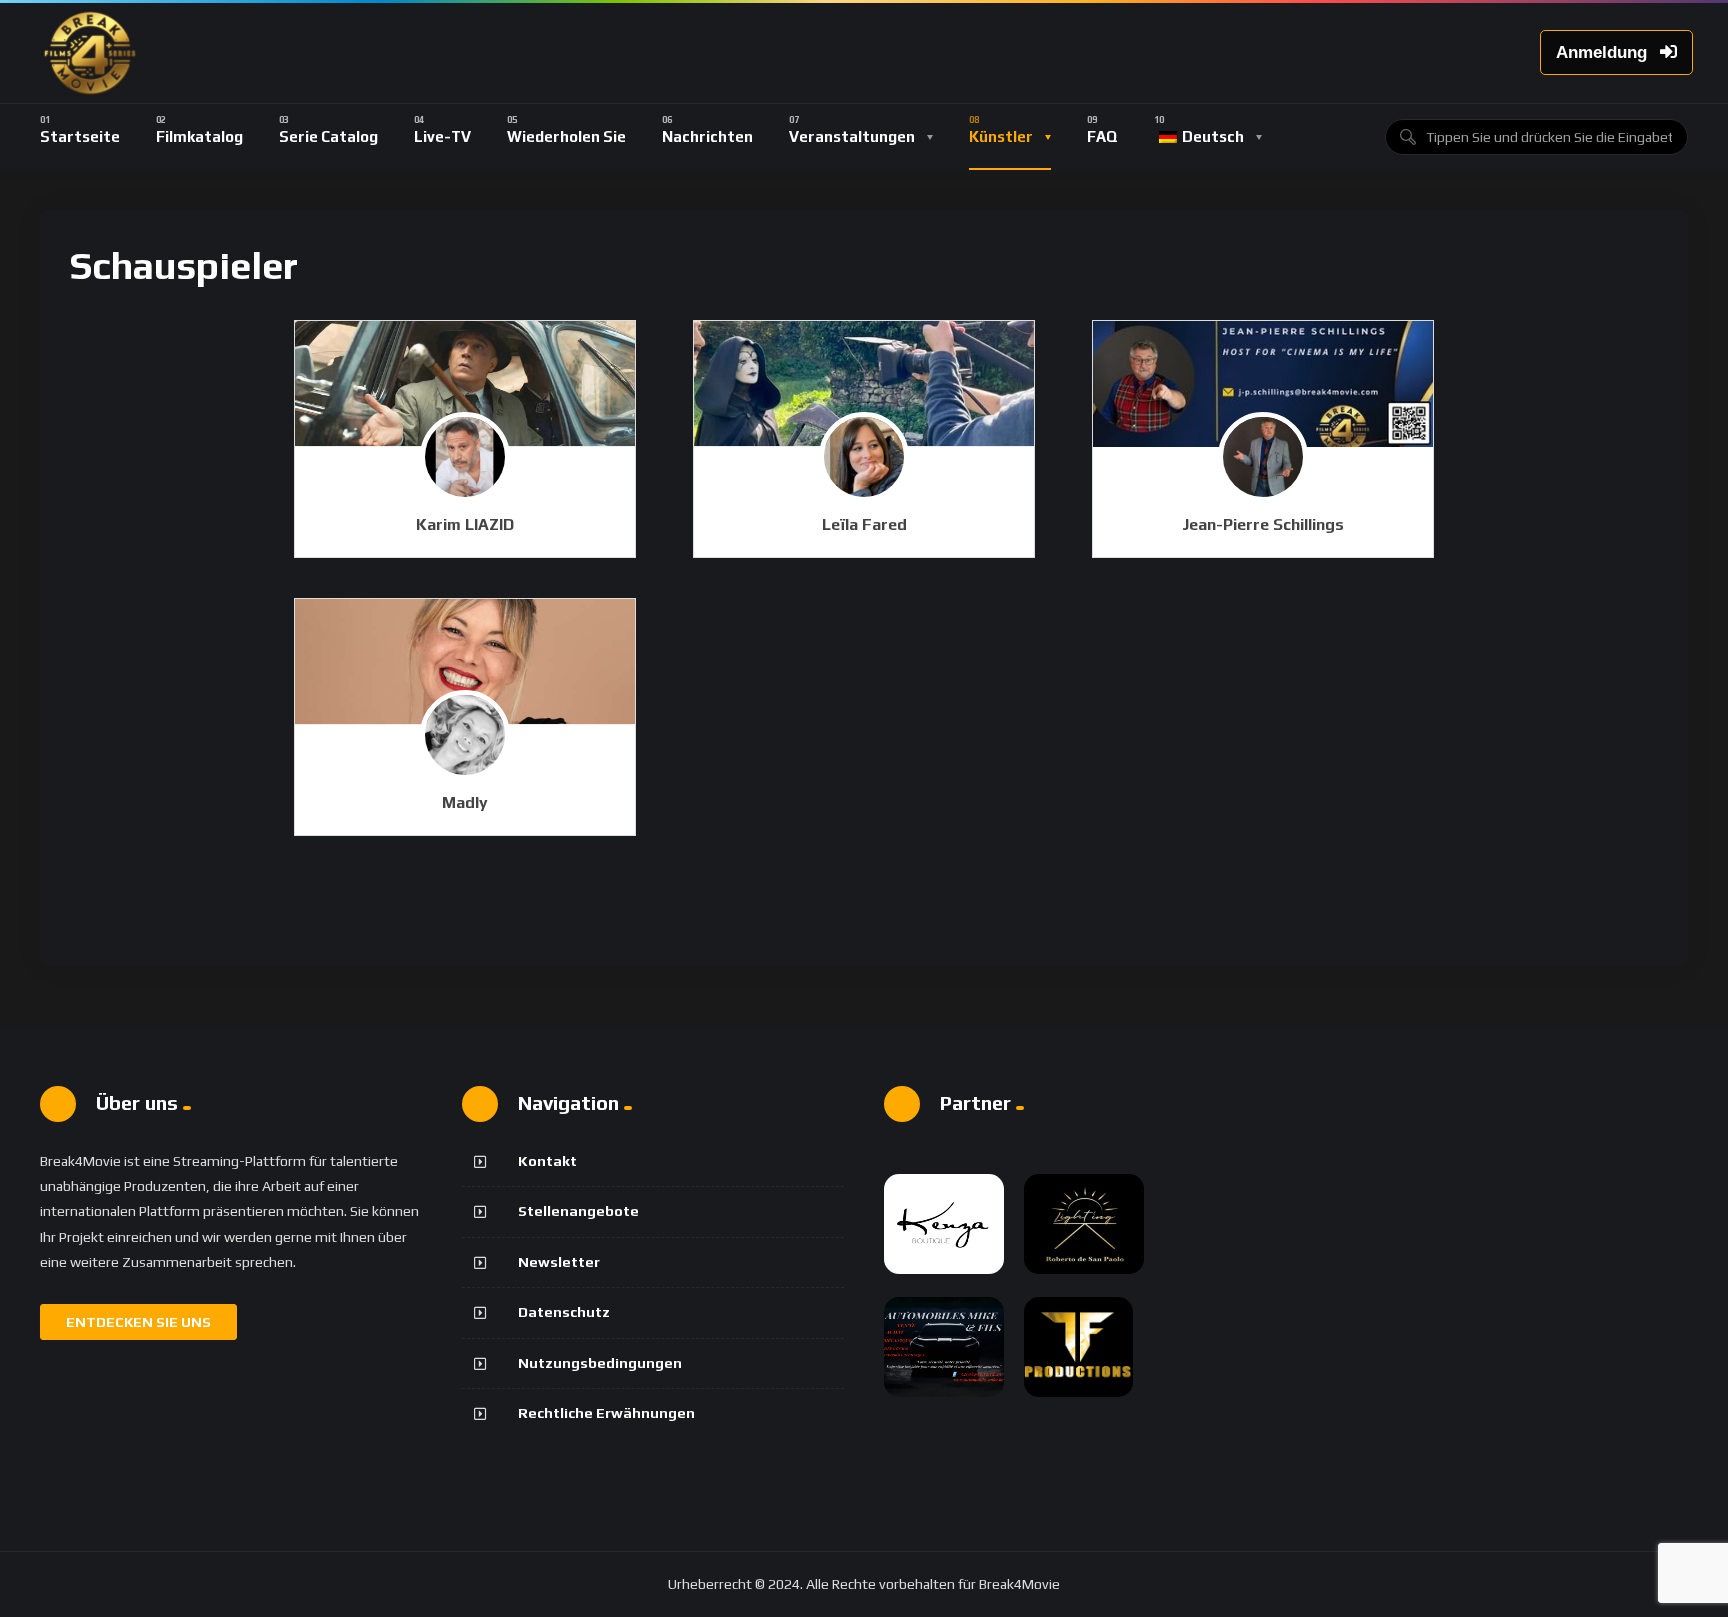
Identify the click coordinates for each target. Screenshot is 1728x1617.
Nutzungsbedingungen (600, 1363)
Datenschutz (564, 1312)
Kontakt (547, 1161)
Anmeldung (1604, 52)
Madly (465, 802)
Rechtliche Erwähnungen (606, 1413)
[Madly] (465, 662)
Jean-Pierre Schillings (1263, 524)
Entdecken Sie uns (138, 1322)
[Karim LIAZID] (465, 384)
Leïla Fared (864, 524)
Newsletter (559, 1262)
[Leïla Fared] (864, 384)
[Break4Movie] (90, 53)
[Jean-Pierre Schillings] (1263, 384)
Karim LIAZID (465, 524)
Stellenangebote (578, 1211)
